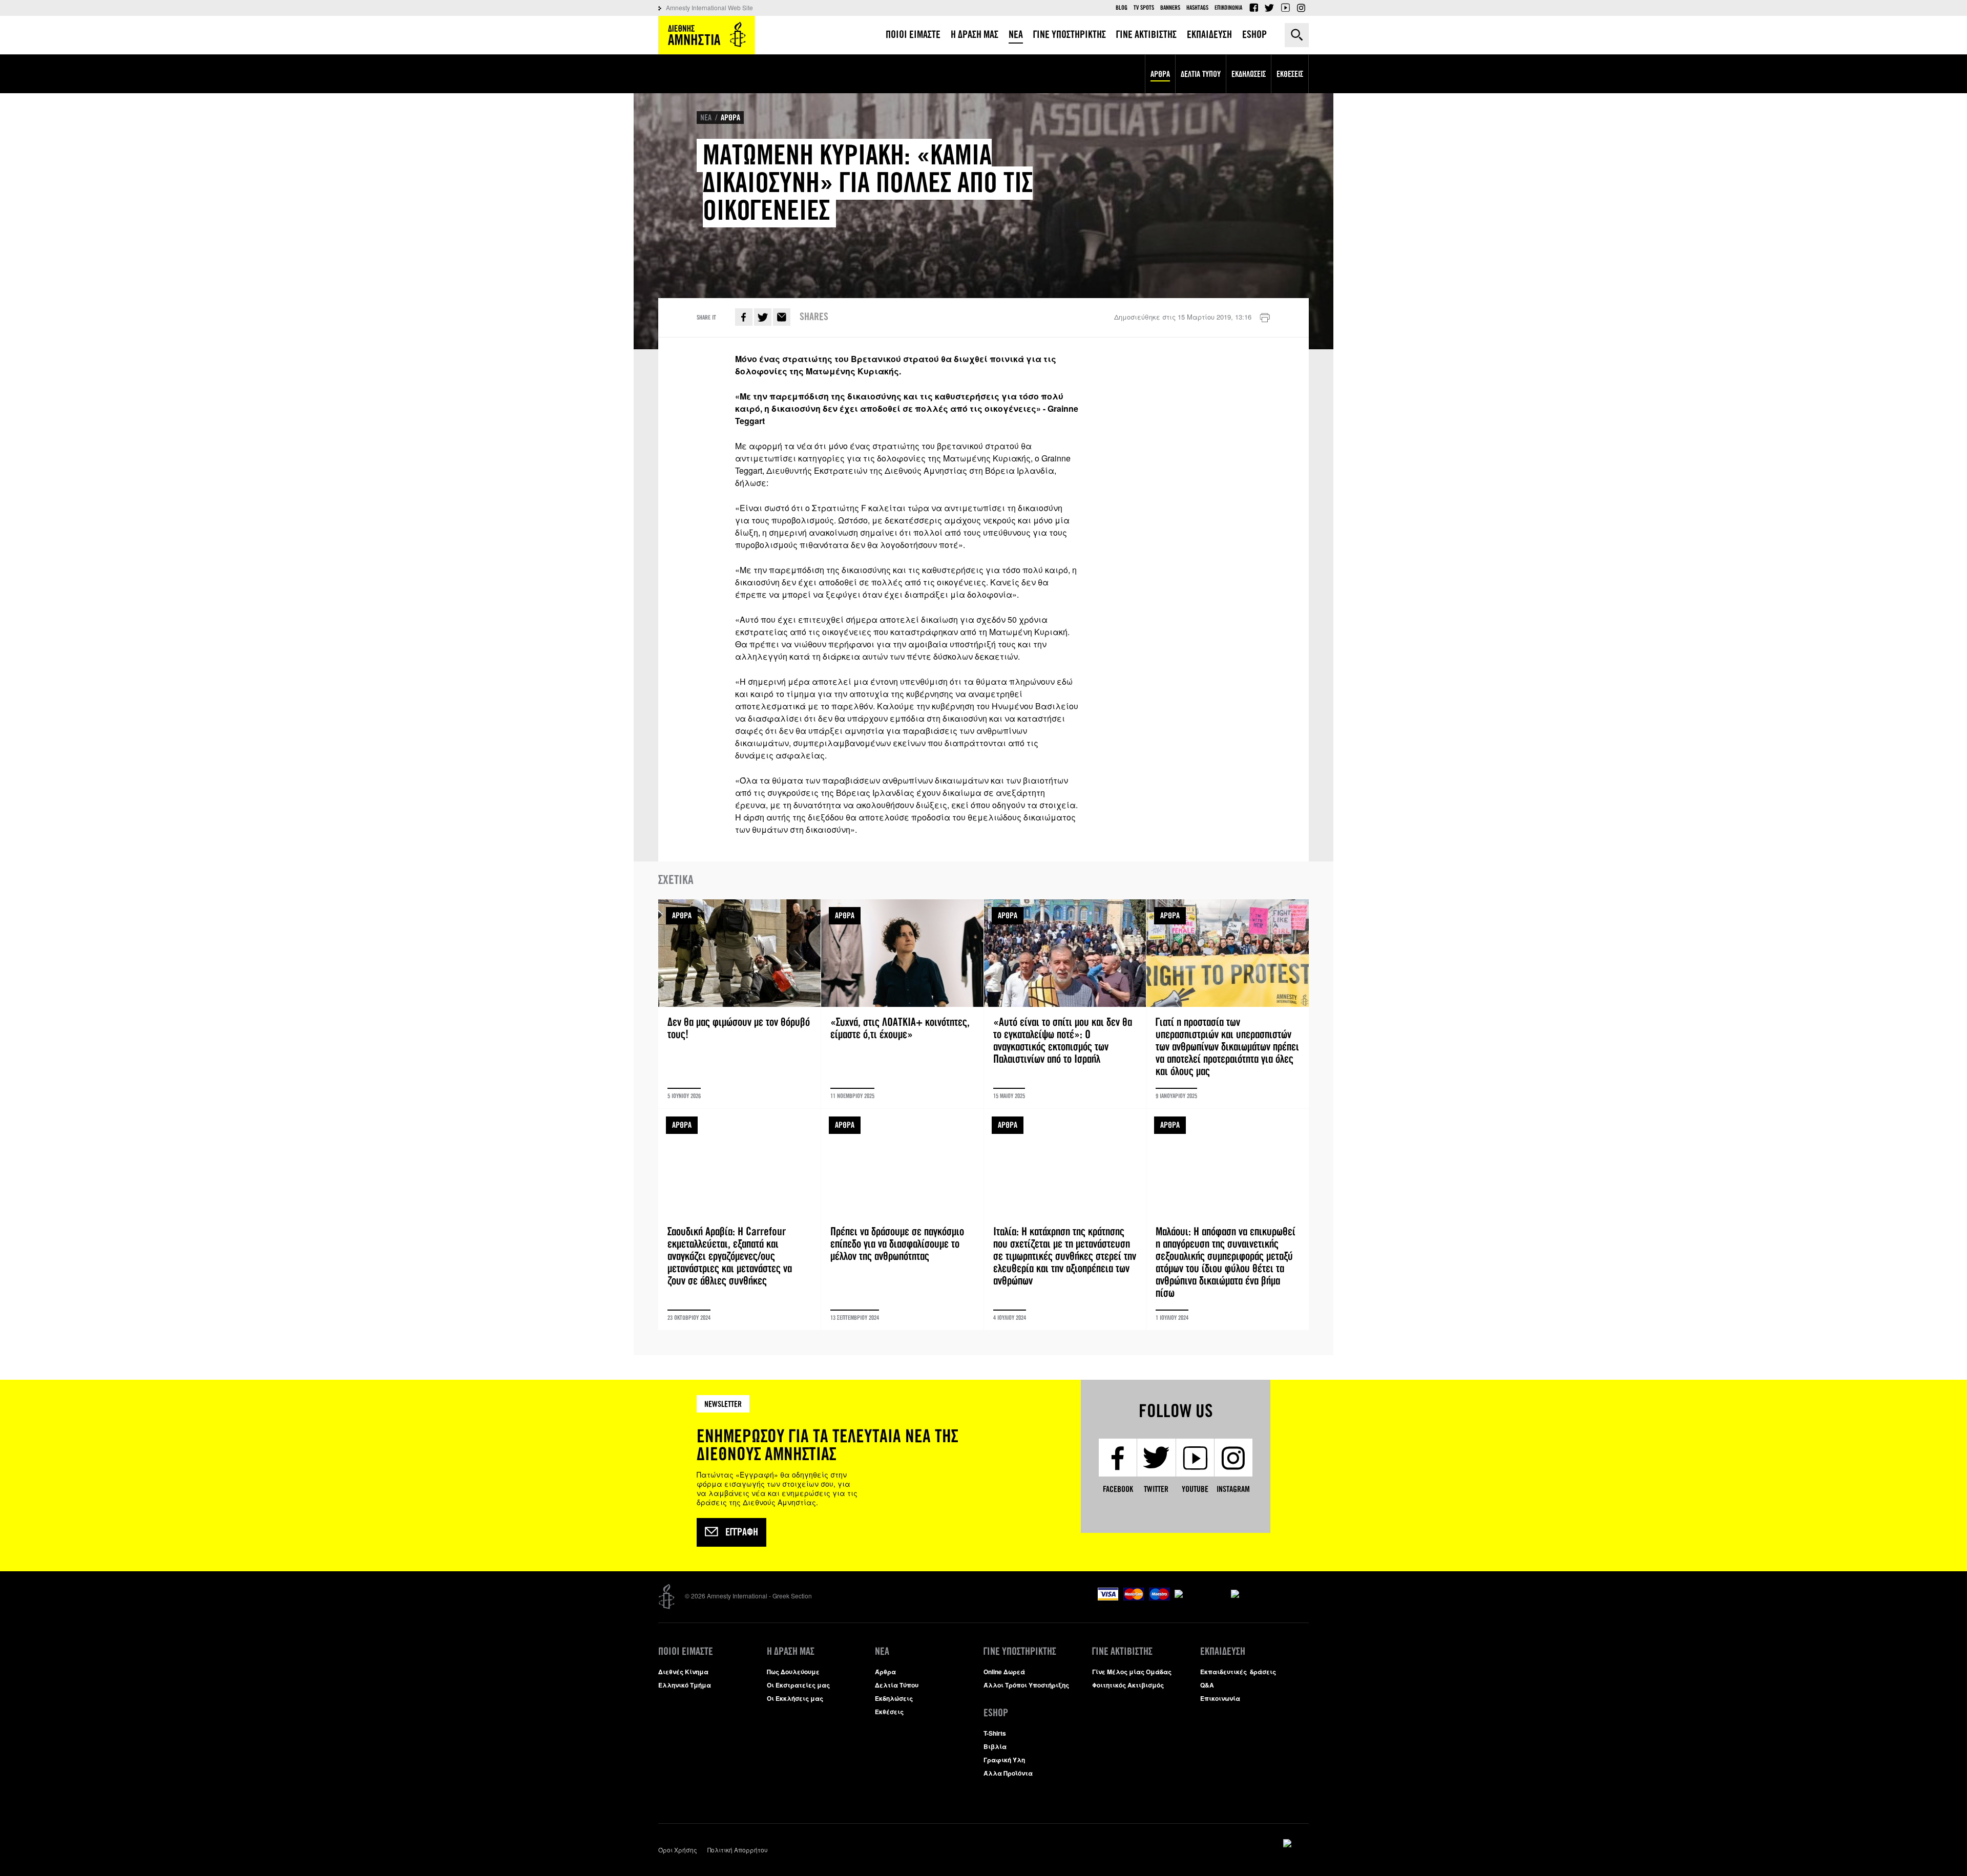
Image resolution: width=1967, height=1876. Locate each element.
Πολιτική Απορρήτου (738, 1850)
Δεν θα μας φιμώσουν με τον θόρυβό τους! (739, 1004)
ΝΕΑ (706, 118)
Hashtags (1197, 8)
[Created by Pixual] (1296, 1843)
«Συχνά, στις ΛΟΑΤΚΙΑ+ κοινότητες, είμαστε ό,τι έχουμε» (902, 1004)
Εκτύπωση (1265, 318)
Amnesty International (706, 35)
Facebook (1253, 8)
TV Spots (1144, 8)
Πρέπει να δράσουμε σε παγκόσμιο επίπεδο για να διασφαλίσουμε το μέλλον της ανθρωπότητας (902, 1219)
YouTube (1285, 8)
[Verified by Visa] (1200, 1589)
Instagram (1301, 8)
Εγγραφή (742, 1532)
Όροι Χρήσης (678, 1850)
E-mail (782, 317)
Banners (1170, 8)
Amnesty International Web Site (709, 7)
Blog (1122, 8)
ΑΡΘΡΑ (730, 118)
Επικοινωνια (1228, 8)
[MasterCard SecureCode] (1270, 1589)
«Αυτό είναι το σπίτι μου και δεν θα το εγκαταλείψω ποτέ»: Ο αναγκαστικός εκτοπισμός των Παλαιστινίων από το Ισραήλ (1065, 1004)
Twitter (1269, 8)
